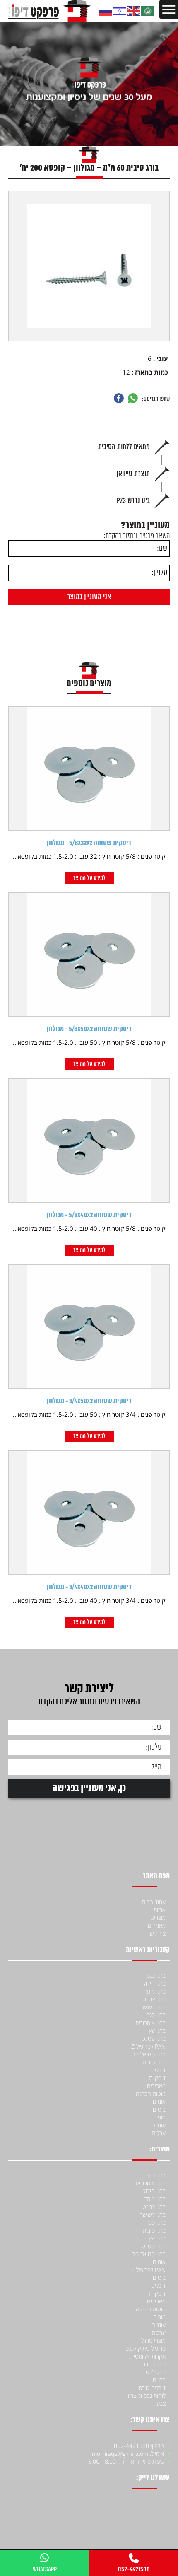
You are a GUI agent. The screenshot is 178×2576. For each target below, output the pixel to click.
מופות (159, 2117)
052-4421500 (134, 2569)
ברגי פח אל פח (149, 2054)
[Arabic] (148, 11)
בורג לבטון (154, 2372)
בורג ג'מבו (154, 2364)
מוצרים (158, 1918)
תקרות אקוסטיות (147, 2356)
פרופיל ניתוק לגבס (146, 2348)
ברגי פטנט (154, 2038)
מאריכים (156, 2086)
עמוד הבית (154, 1902)
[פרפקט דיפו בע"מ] (49, 11)
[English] (134, 11)
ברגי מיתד (155, 1991)
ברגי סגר (156, 2015)
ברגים (159, 2380)
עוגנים (159, 2125)
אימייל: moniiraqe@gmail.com (128, 2454)
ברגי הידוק (154, 1983)
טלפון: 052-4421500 (139, 2446)
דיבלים (158, 2070)
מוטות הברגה (151, 2094)
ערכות (159, 2133)
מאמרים (157, 1925)
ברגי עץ (157, 2031)
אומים (159, 2101)
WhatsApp (45, 2569)
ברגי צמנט (154, 1999)
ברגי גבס (156, 1975)
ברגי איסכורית (150, 2023)
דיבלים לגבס (152, 2388)
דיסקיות (157, 2078)
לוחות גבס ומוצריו (147, 2396)
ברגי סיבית (154, 2062)
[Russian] (106, 11)
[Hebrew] (120, 11)
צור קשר (156, 1933)
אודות (160, 1910)
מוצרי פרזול (153, 2340)
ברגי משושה (152, 2007)
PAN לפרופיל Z (148, 2046)
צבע (161, 2403)
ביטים (159, 2109)
